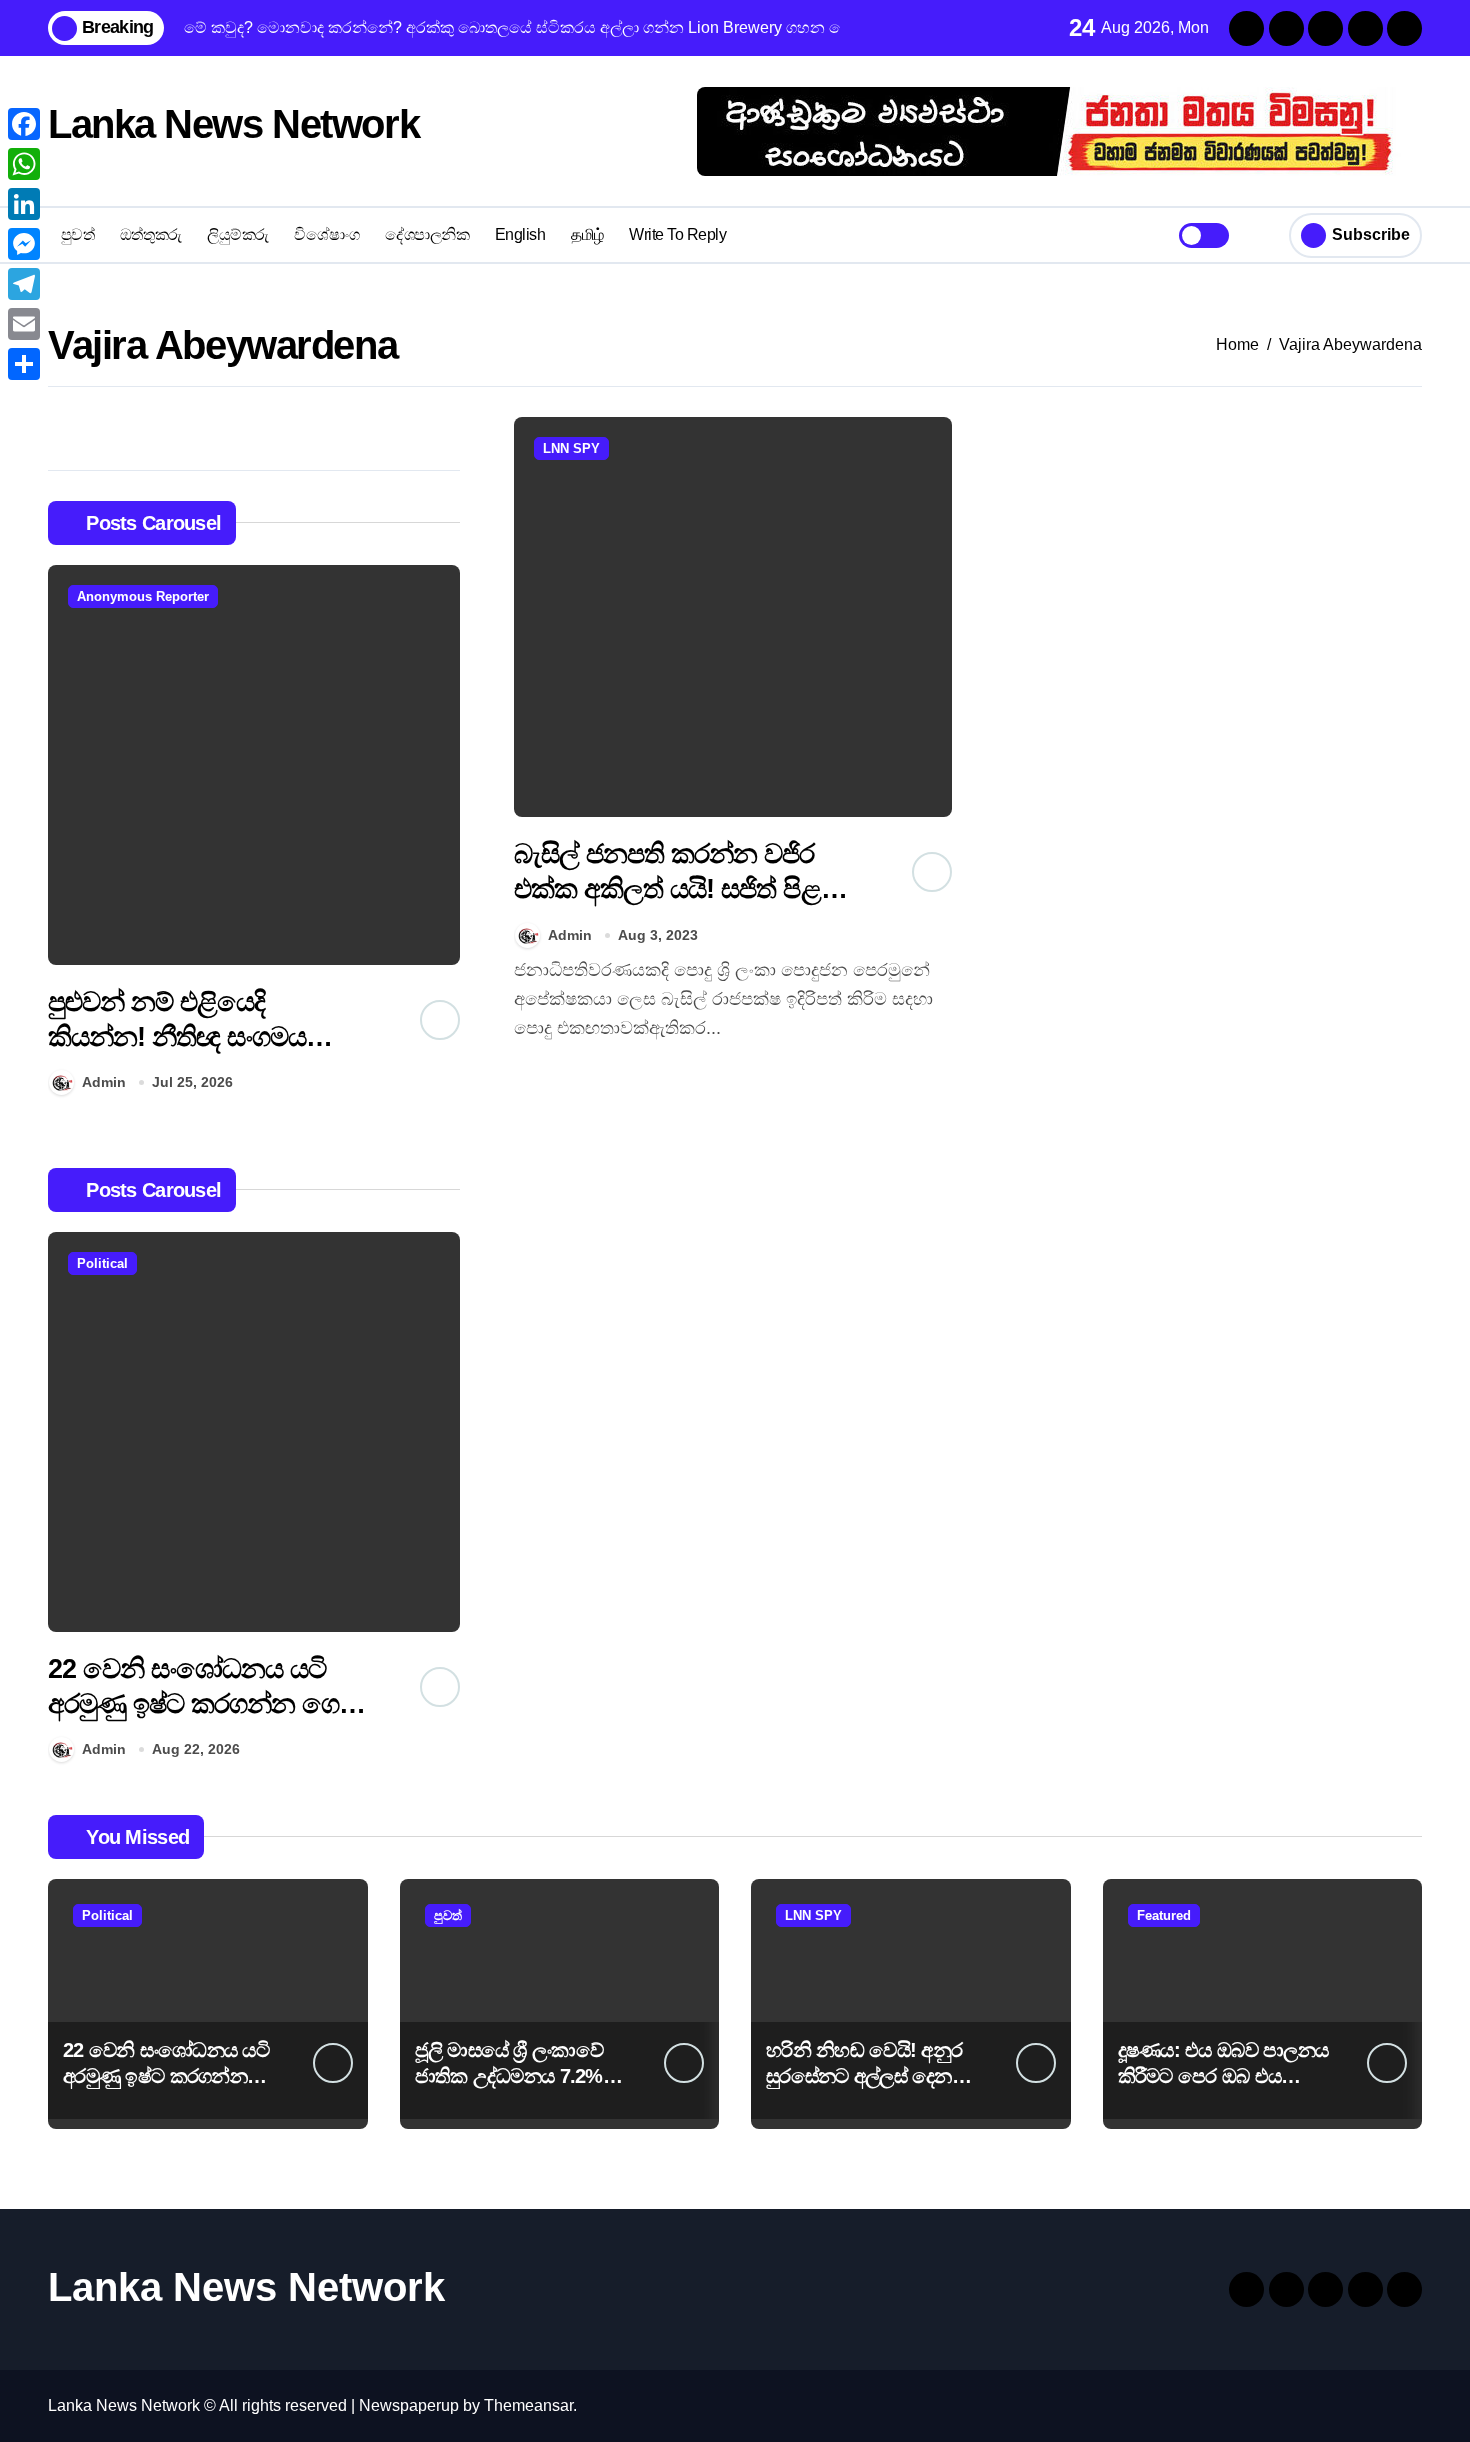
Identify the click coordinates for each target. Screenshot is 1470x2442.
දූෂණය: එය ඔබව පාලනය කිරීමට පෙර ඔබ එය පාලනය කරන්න (1223, 2076)
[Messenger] (24, 244)
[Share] (24, 364)
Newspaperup (409, 2405)
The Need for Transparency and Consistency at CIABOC (194, 1704)
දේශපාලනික (427, 234)
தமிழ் (587, 234)
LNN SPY (571, 448)
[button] (440, 834)
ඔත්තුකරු (151, 234)
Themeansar (528, 2405)
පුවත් (78, 234)
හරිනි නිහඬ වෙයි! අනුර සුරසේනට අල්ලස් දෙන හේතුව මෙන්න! (864, 2076)
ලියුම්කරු (238, 234)
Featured (1164, 1915)
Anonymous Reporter (143, 596)
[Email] (24, 324)
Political (102, 1263)
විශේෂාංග (326, 234)
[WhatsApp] (24, 164)
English (520, 234)
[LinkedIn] (24, 204)
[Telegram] (24, 284)
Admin (104, 1082)
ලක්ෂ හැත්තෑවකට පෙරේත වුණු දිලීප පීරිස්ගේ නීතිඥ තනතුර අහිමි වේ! (198, 1037)
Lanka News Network (233, 124)
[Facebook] (24, 124)
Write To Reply (677, 234)
